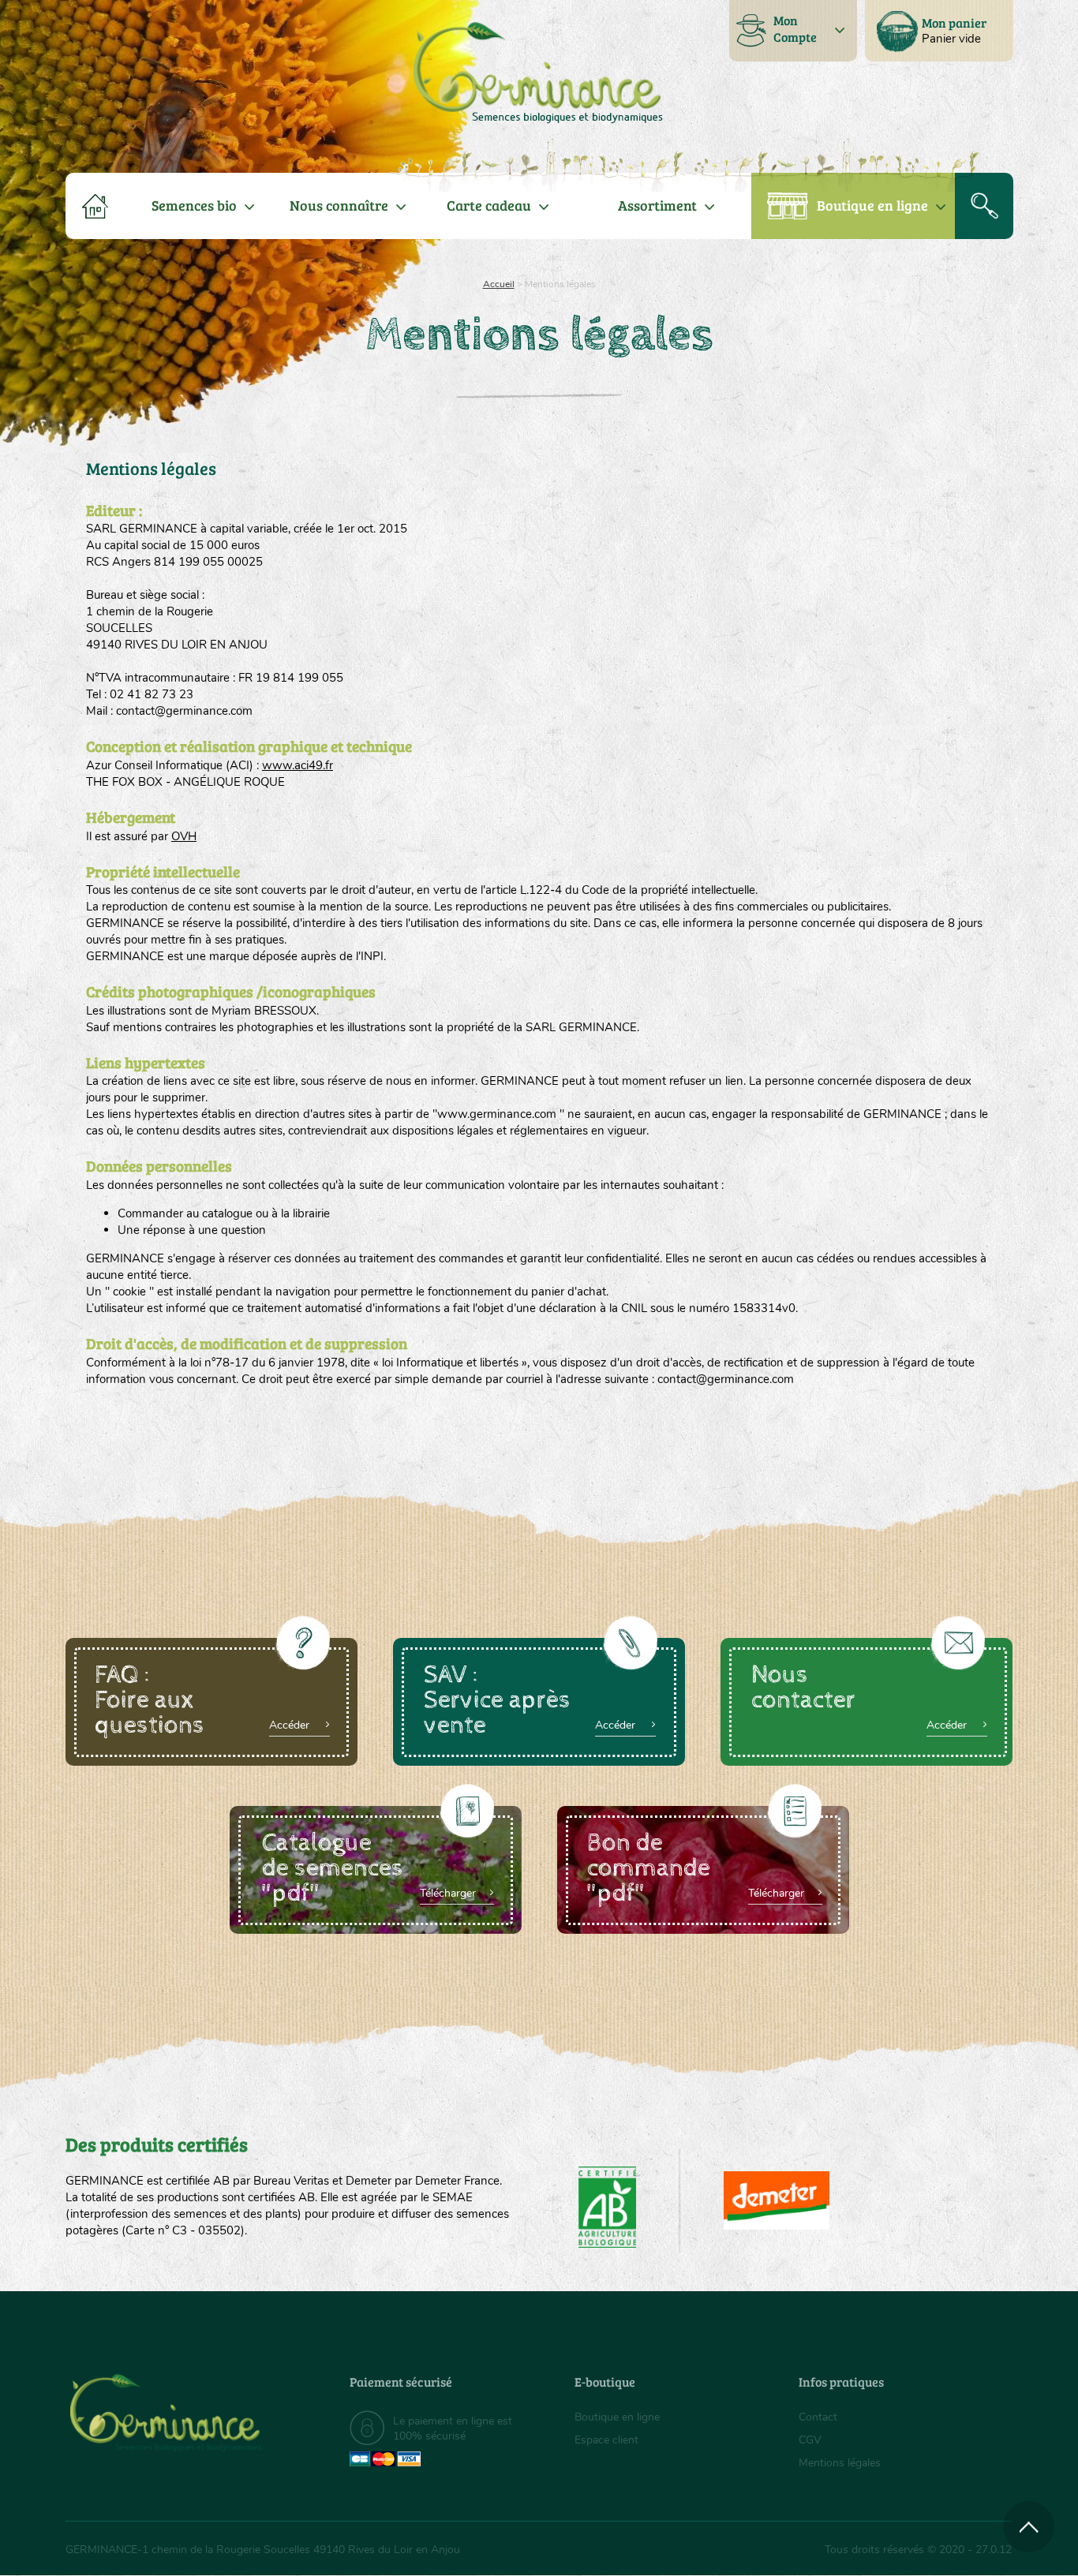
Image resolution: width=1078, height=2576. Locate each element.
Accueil (499, 284)
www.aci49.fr (298, 765)
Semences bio (194, 205)
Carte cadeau (489, 205)
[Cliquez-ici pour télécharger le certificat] (777, 2200)
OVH (184, 836)
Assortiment (657, 205)
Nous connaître (339, 205)
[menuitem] (939, 31)
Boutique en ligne (872, 205)
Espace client (606, 2440)
